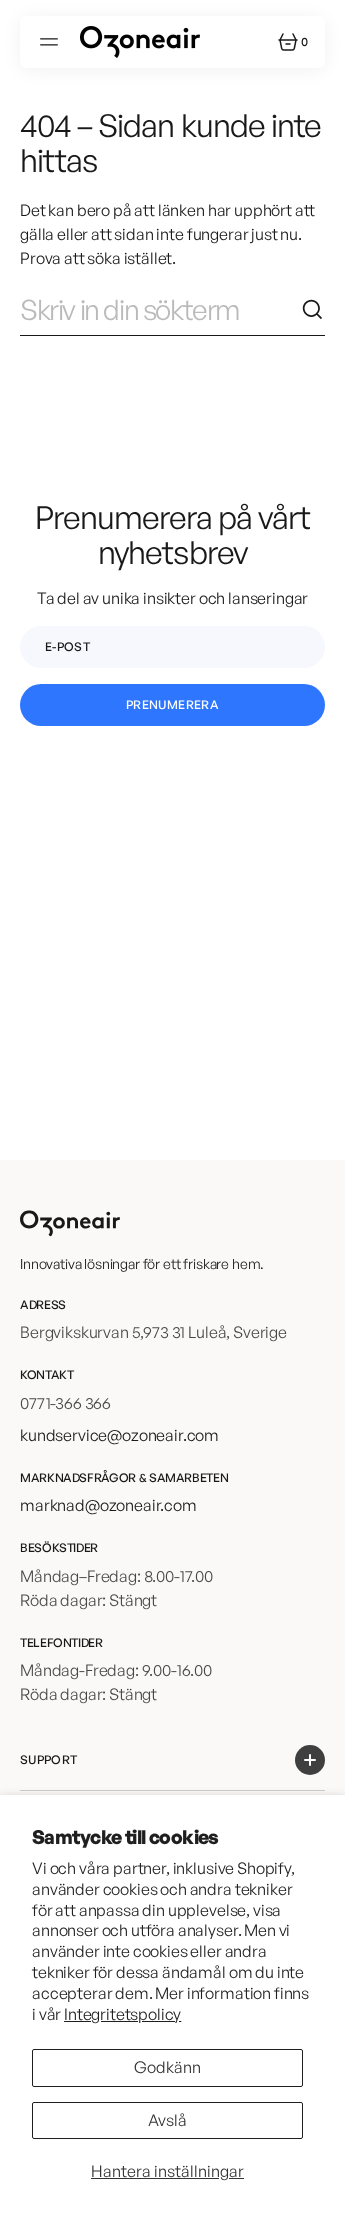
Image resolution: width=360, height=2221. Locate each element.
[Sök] (313, 310)
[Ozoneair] (140, 42)
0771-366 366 (65, 1403)
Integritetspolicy (122, 2014)
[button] (52, 42)
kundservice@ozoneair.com (119, 1435)
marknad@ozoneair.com (108, 1505)
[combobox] (160, 310)
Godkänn (167, 2067)
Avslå (167, 2120)
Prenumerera (172, 704)
